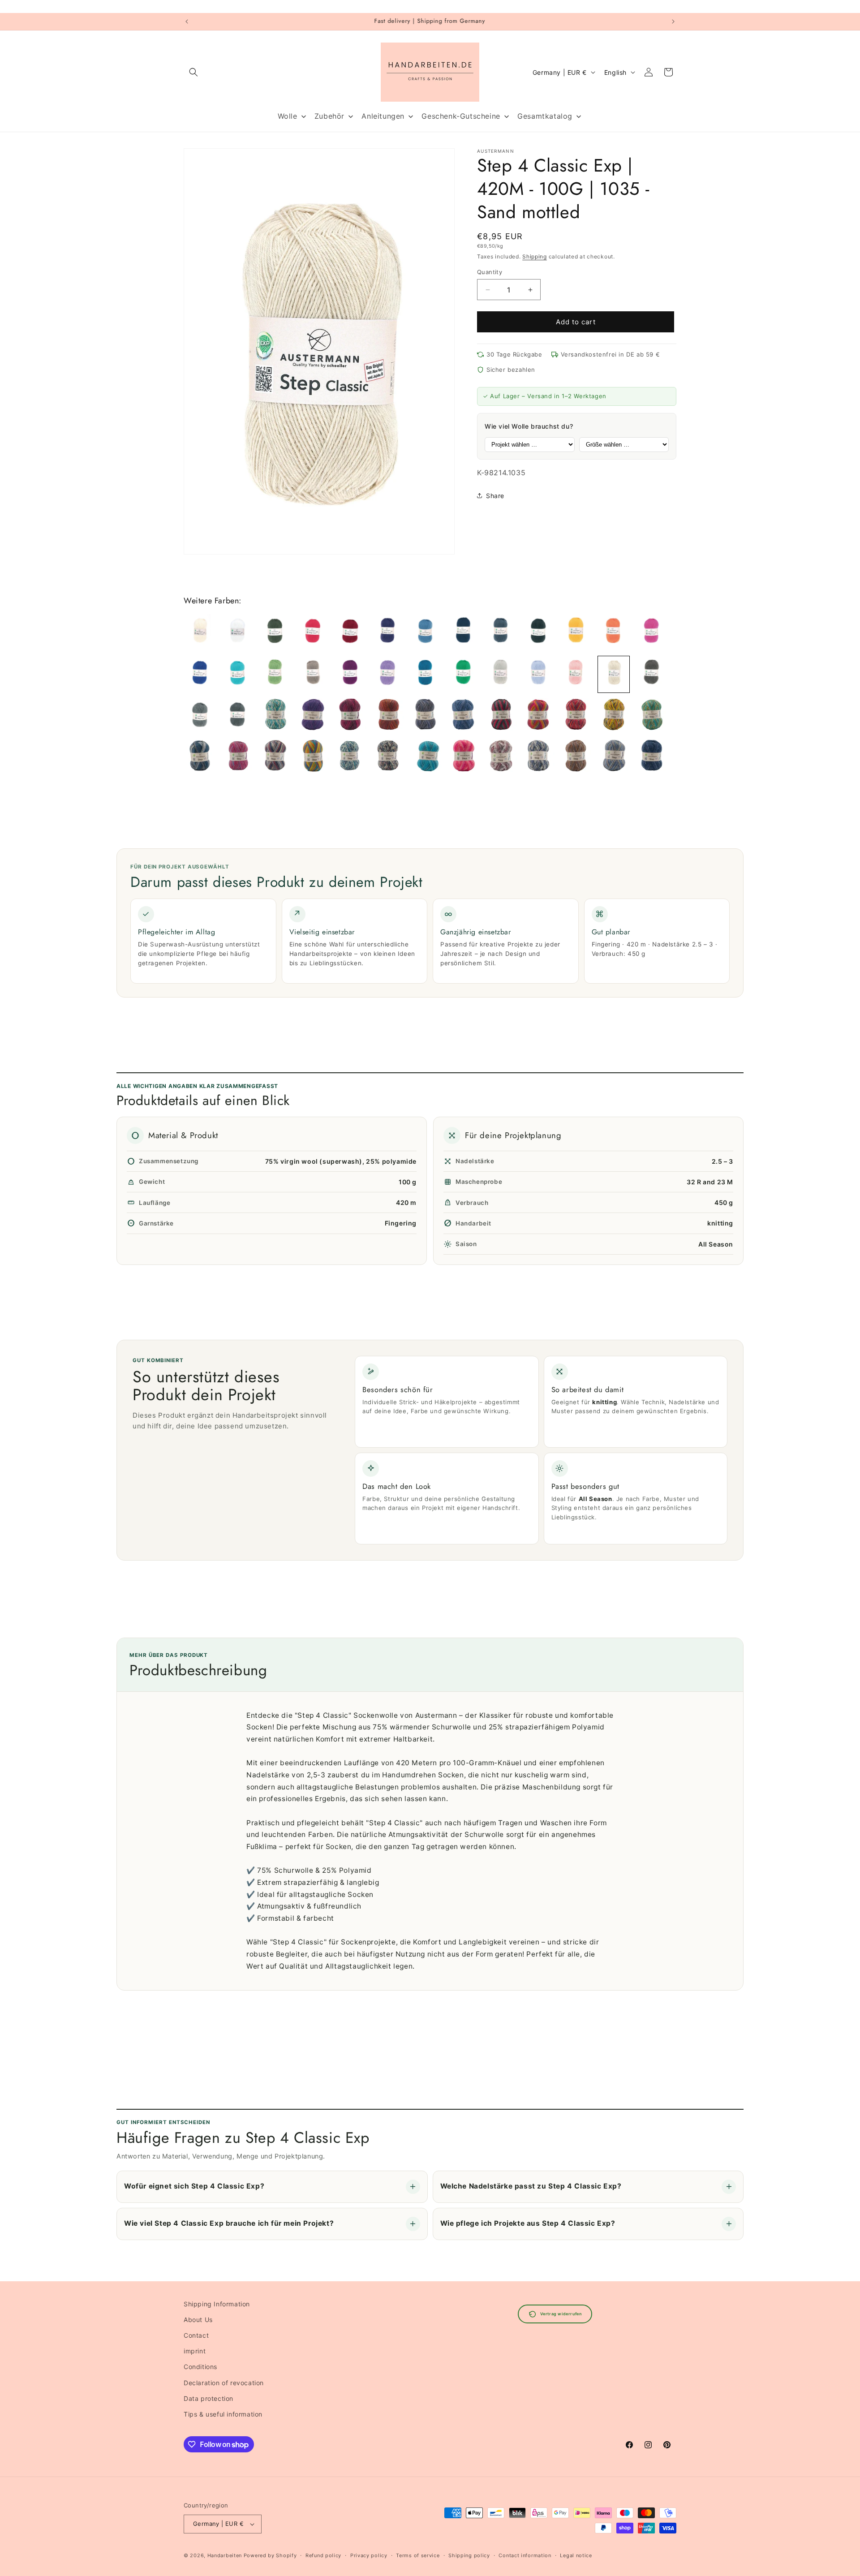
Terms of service (418, 2555)
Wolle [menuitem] (288, 116)
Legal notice (576, 2555)
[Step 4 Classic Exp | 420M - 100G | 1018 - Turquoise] (237, 674)
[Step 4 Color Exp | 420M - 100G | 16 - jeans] (463, 716)
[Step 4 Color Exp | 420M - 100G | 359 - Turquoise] (426, 758)
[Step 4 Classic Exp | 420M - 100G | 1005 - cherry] (350, 632)
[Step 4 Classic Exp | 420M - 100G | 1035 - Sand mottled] (614, 674)
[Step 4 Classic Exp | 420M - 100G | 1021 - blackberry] (350, 674)
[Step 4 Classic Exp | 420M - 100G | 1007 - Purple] (388, 632)
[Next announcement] (673, 22)
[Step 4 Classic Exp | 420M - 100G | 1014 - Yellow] (576, 632)
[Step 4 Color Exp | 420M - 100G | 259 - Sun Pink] (614, 716)
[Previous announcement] (187, 22)
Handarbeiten (225, 2555)
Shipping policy (469, 2555)
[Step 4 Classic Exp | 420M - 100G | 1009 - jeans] (426, 632)
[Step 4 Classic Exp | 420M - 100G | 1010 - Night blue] (463, 632)
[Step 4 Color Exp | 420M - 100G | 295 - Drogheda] (275, 758)
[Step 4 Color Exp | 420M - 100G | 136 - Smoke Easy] (426, 716)
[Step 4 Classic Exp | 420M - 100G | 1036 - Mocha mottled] (651, 674)
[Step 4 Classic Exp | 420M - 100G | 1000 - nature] (200, 632)
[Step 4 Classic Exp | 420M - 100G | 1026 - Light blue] (538, 674)
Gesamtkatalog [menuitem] (545, 116)
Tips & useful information (223, 2414)
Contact (196, 2335)
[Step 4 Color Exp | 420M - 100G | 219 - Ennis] (538, 716)
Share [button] (495, 496)
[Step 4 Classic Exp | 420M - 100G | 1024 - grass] (463, 674)
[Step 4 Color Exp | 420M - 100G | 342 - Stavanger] (388, 758)
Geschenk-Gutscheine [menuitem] (461, 116)
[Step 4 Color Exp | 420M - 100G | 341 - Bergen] (350, 758)
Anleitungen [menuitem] (383, 116)
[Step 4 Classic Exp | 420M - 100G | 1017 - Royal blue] (200, 674)
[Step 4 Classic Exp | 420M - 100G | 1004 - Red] (313, 632)
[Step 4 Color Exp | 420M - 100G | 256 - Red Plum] (576, 716)
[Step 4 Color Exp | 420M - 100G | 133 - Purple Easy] (350, 716)
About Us (198, 2320)
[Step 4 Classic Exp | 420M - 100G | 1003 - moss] (275, 632)
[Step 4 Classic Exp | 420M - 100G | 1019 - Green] (275, 674)
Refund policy (323, 2555)
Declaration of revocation (224, 2383)
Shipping (535, 256)
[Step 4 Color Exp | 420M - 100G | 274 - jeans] (200, 758)
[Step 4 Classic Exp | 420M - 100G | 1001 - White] (237, 632)
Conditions (200, 2367)
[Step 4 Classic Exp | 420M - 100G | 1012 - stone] (501, 632)
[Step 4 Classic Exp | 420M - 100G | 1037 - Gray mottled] (200, 716)
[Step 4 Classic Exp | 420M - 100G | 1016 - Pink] (651, 632)
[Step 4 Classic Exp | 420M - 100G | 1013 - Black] (538, 632)
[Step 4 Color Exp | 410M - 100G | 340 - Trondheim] (275, 716)
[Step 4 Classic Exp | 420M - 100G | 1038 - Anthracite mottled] (237, 716)
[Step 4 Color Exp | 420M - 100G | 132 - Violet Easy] (313, 716)
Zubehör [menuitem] (329, 116)
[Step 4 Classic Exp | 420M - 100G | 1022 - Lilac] (388, 674)
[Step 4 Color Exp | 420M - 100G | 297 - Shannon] (313, 758)
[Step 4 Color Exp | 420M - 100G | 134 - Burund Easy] (388, 716)
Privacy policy (369, 2555)
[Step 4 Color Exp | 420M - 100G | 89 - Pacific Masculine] (651, 758)
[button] (193, 72)
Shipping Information (217, 2304)
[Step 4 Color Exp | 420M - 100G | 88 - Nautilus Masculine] (614, 758)
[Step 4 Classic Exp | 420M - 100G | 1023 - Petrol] (426, 674)
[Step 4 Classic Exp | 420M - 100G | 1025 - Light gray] (501, 674)
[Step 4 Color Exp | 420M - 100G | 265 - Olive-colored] (651, 716)
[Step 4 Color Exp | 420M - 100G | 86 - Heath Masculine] (576, 758)
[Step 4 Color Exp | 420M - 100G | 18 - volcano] (501, 716)
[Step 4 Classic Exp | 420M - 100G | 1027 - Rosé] (576, 674)
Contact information (525, 2555)
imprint (195, 2351)
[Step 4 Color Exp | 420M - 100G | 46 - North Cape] (538, 758)
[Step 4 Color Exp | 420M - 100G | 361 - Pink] (463, 758)
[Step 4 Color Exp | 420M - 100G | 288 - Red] (237, 758)
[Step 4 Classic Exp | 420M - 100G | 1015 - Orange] (614, 632)
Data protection (209, 2398)
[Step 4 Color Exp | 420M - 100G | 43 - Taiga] (501, 758)
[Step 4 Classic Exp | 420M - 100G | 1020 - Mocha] (313, 674)
